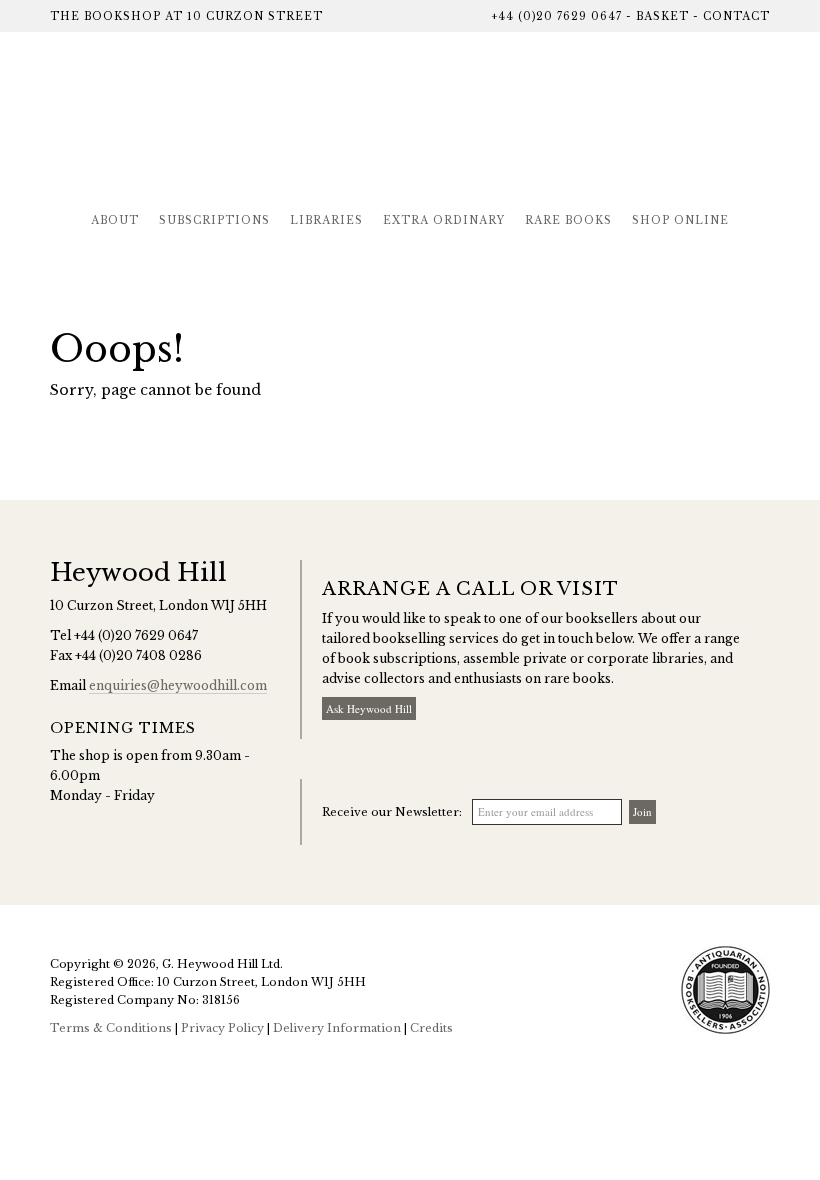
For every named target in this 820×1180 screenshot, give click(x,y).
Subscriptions (214, 220)
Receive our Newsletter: (392, 812)
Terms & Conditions (111, 1028)
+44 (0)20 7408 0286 (138, 655)
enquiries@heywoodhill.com (178, 685)
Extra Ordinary (444, 220)
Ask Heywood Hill (369, 708)
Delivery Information (337, 1028)
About (115, 220)
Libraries (326, 220)
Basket (662, 16)
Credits (431, 1028)
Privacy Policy (222, 1028)
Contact (736, 16)
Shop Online (680, 220)
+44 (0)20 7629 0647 (556, 16)
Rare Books (568, 220)
